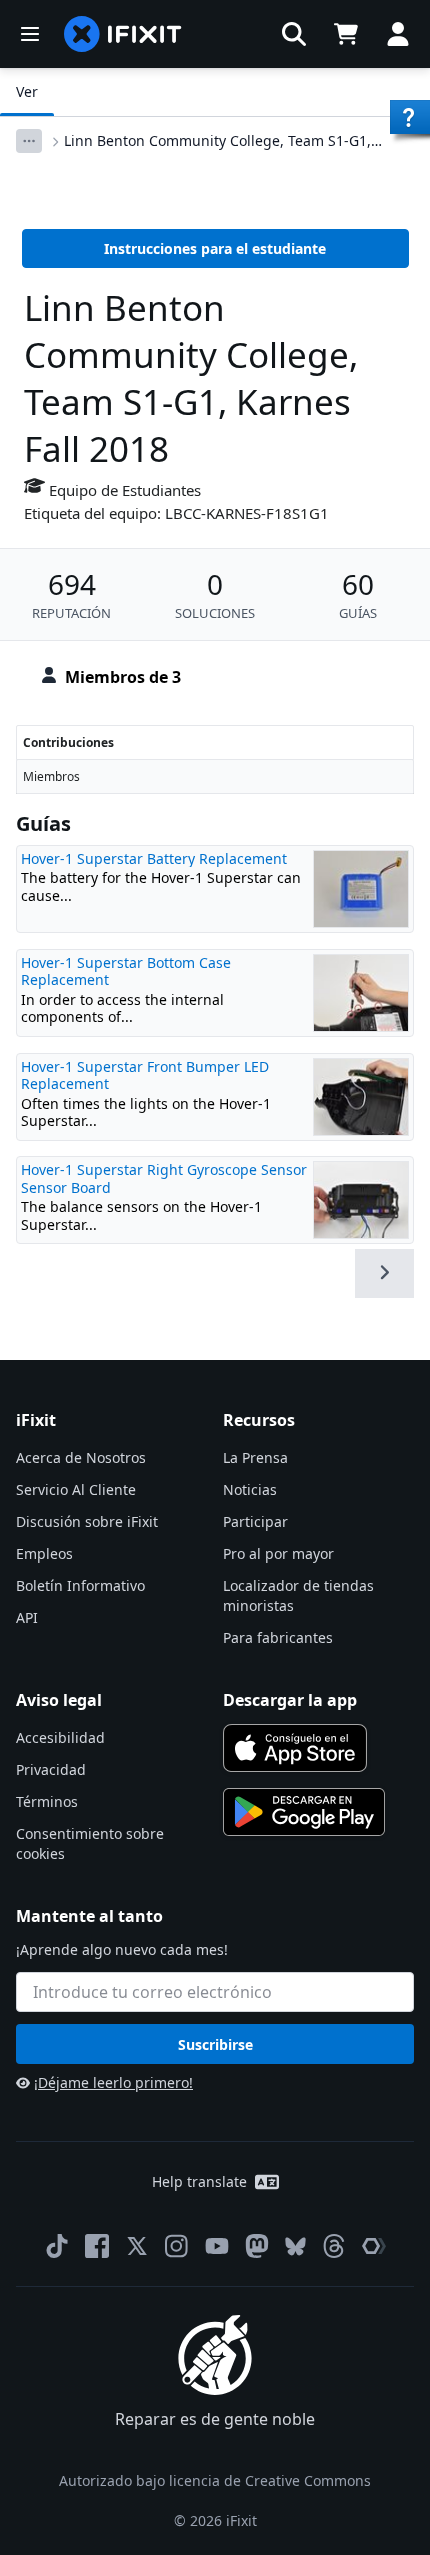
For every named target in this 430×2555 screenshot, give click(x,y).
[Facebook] (97, 2246)
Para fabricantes (278, 1637)
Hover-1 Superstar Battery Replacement (154, 858)
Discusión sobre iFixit (87, 1521)
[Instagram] (177, 2246)
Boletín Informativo (80, 1585)
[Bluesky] (295, 2246)
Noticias (250, 1489)
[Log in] (398, 34)
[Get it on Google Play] (304, 1812)
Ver (27, 91)
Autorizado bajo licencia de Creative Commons (215, 2480)
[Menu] (30, 34)
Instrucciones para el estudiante (215, 248)
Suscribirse (215, 2044)
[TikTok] (57, 2246)
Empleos (44, 1553)
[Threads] (334, 2246)
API (27, 1617)
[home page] (123, 34)
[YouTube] (217, 2246)
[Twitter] (137, 2246)
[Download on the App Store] (295, 1748)
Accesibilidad (60, 1737)
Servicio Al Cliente (76, 1489)
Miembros (51, 776)
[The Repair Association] (374, 2246)
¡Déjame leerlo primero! (113, 2082)
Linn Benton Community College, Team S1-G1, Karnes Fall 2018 (217, 141)
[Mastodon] (257, 2246)
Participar (255, 1521)
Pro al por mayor (278, 1553)
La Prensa (255, 1457)
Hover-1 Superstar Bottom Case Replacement (126, 971)
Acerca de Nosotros (81, 1457)
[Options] (29, 141)
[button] (294, 34)
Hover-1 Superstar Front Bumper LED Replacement (145, 1075)
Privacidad (51, 1769)
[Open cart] (346, 34)
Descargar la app (290, 1700)
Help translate (199, 2181)
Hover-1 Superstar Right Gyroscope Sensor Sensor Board (164, 1178)
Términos (47, 1801)
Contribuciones (68, 742)
